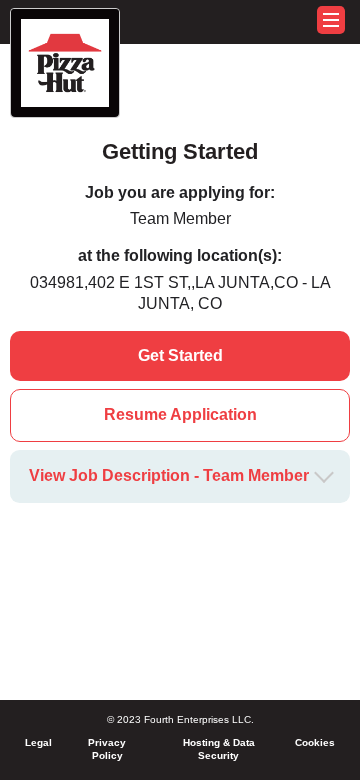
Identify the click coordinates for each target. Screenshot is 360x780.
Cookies (315, 742)
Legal (38, 742)
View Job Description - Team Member (169, 475)
